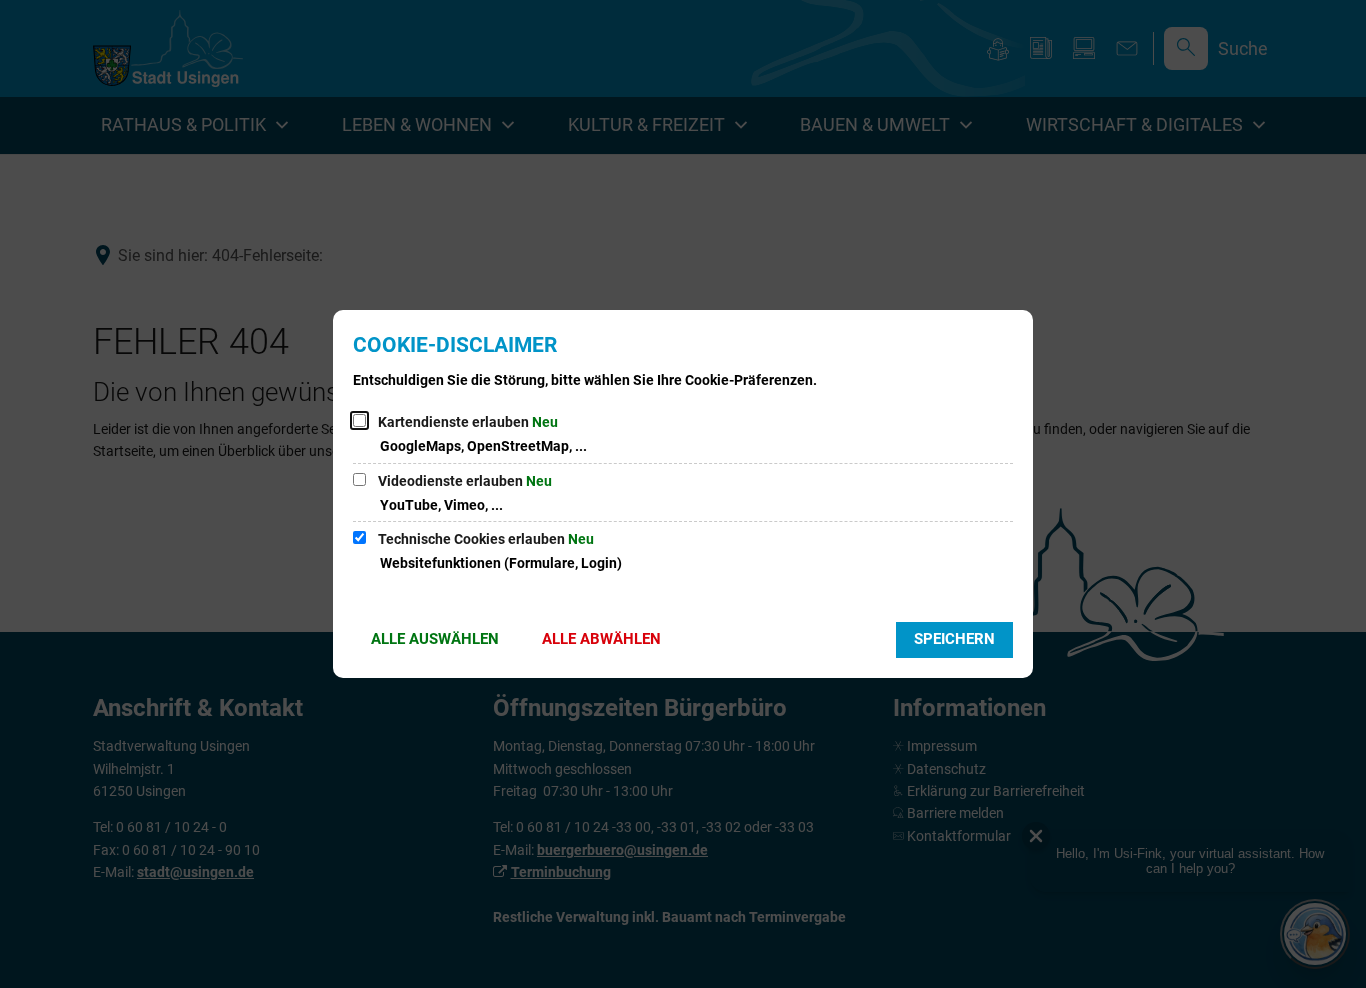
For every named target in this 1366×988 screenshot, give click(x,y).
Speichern (954, 639)
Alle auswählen (435, 639)
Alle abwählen (601, 639)
